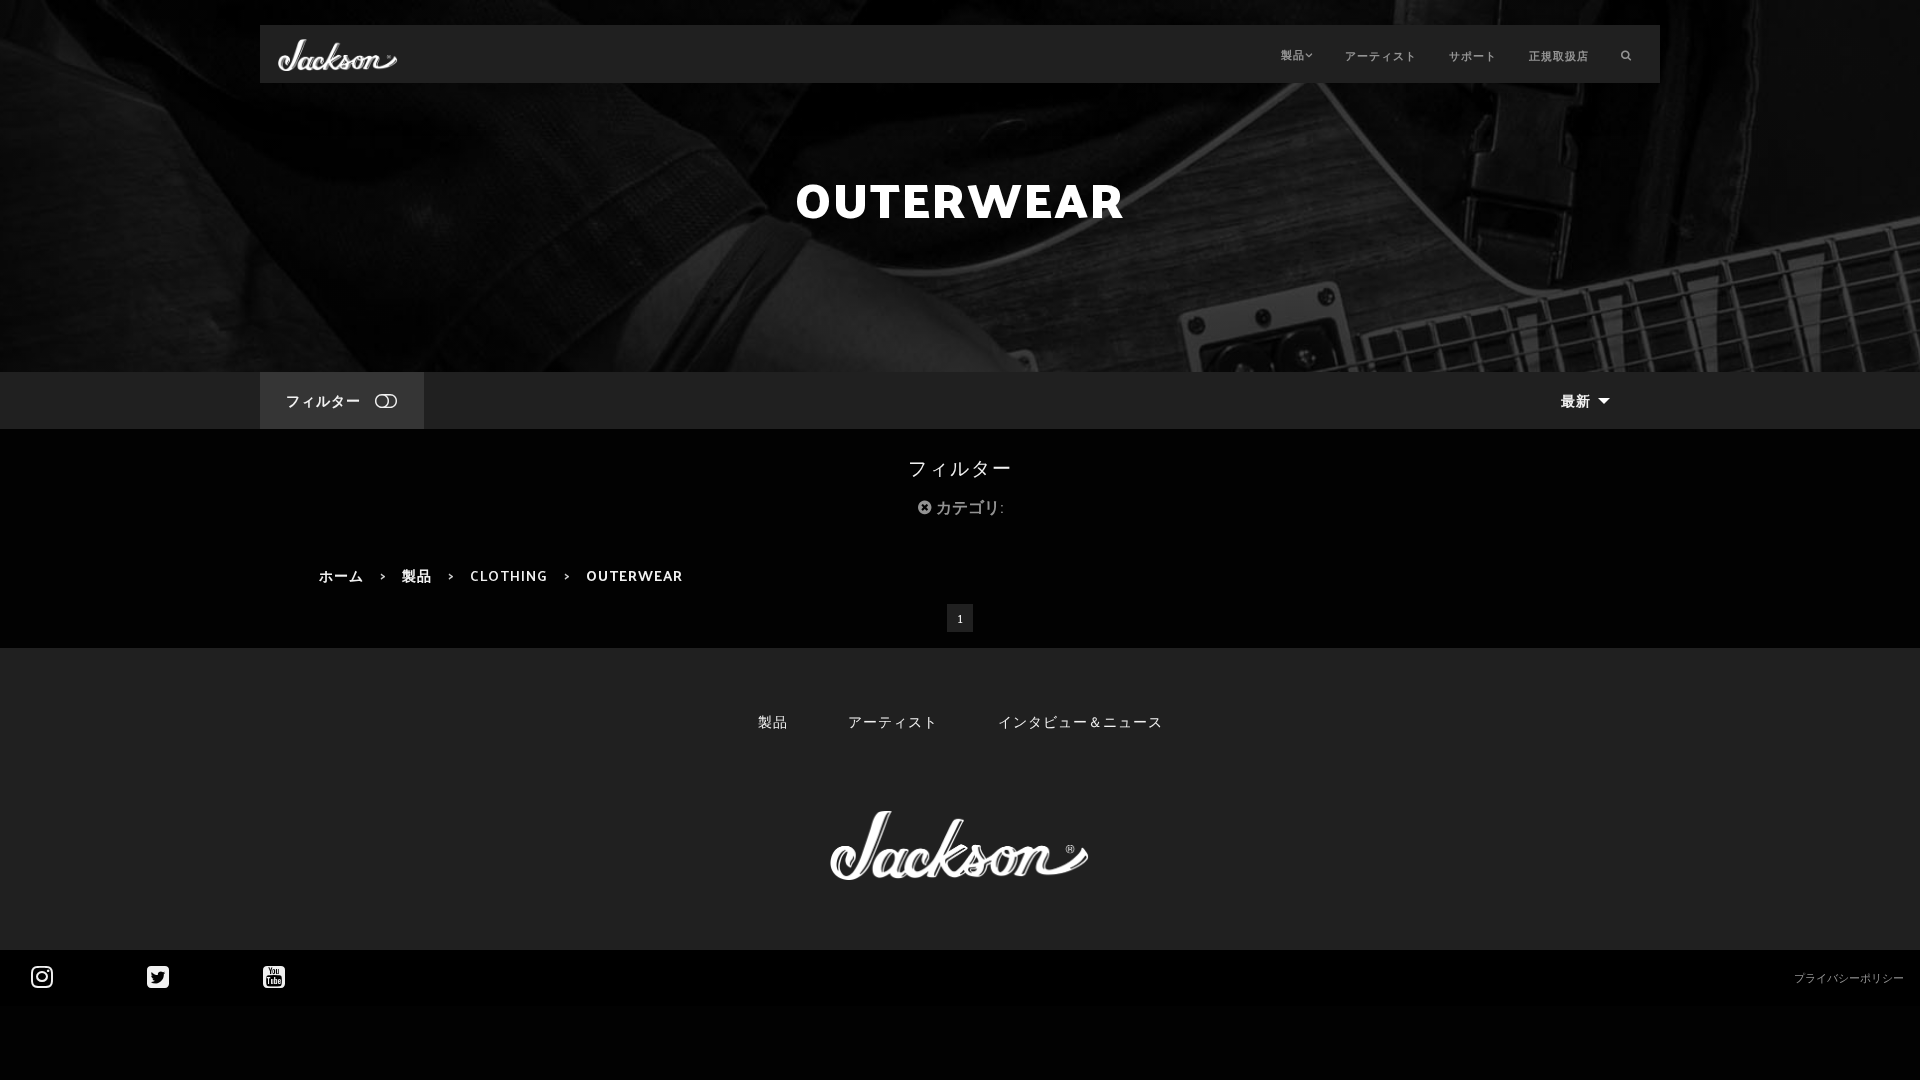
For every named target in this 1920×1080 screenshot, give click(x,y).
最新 (1576, 400)
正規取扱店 (1559, 55)
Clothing (509, 575)
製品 (1293, 54)
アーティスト (1381, 55)
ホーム (341, 575)
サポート (1473, 55)
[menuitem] (1580, 400)
